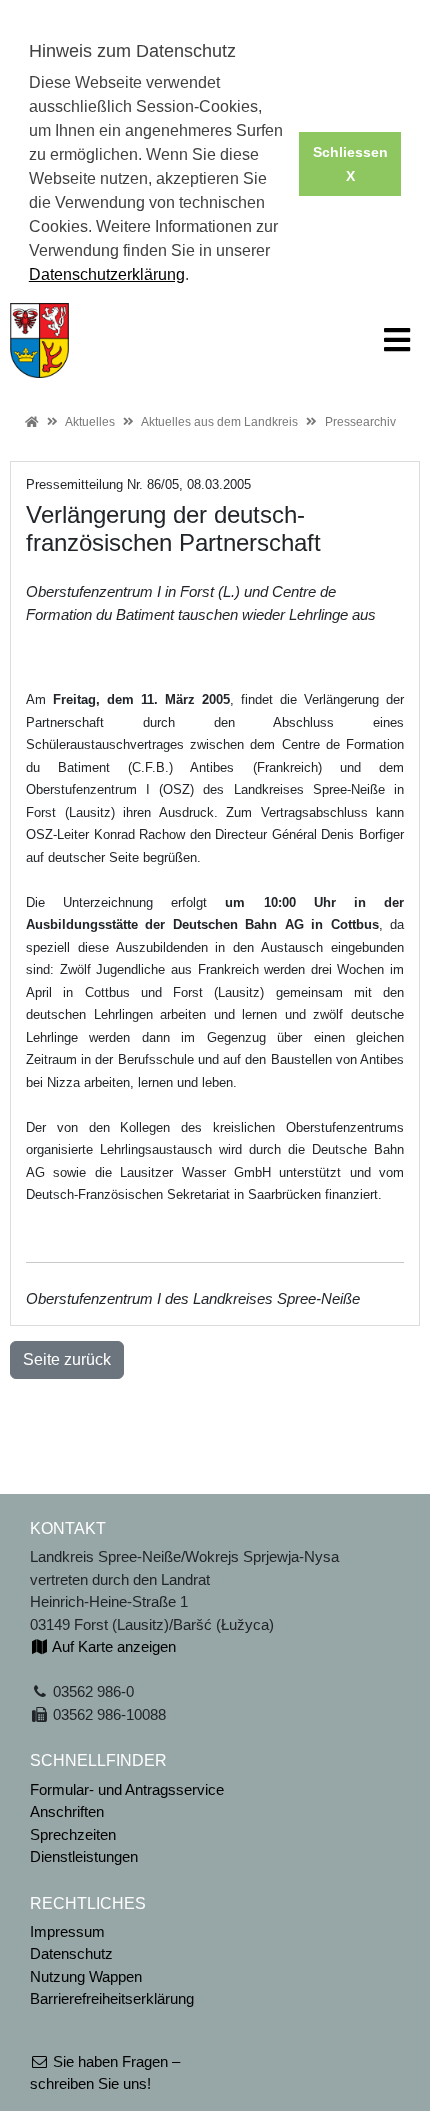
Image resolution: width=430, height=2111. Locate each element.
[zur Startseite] (39, 338)
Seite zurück (67, 1359)
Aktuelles (90, 422)
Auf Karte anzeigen (112, 1646)
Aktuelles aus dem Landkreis (219, 422)
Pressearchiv (360, 422)
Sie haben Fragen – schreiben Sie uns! (105, 2073)
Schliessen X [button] (350, 164)
